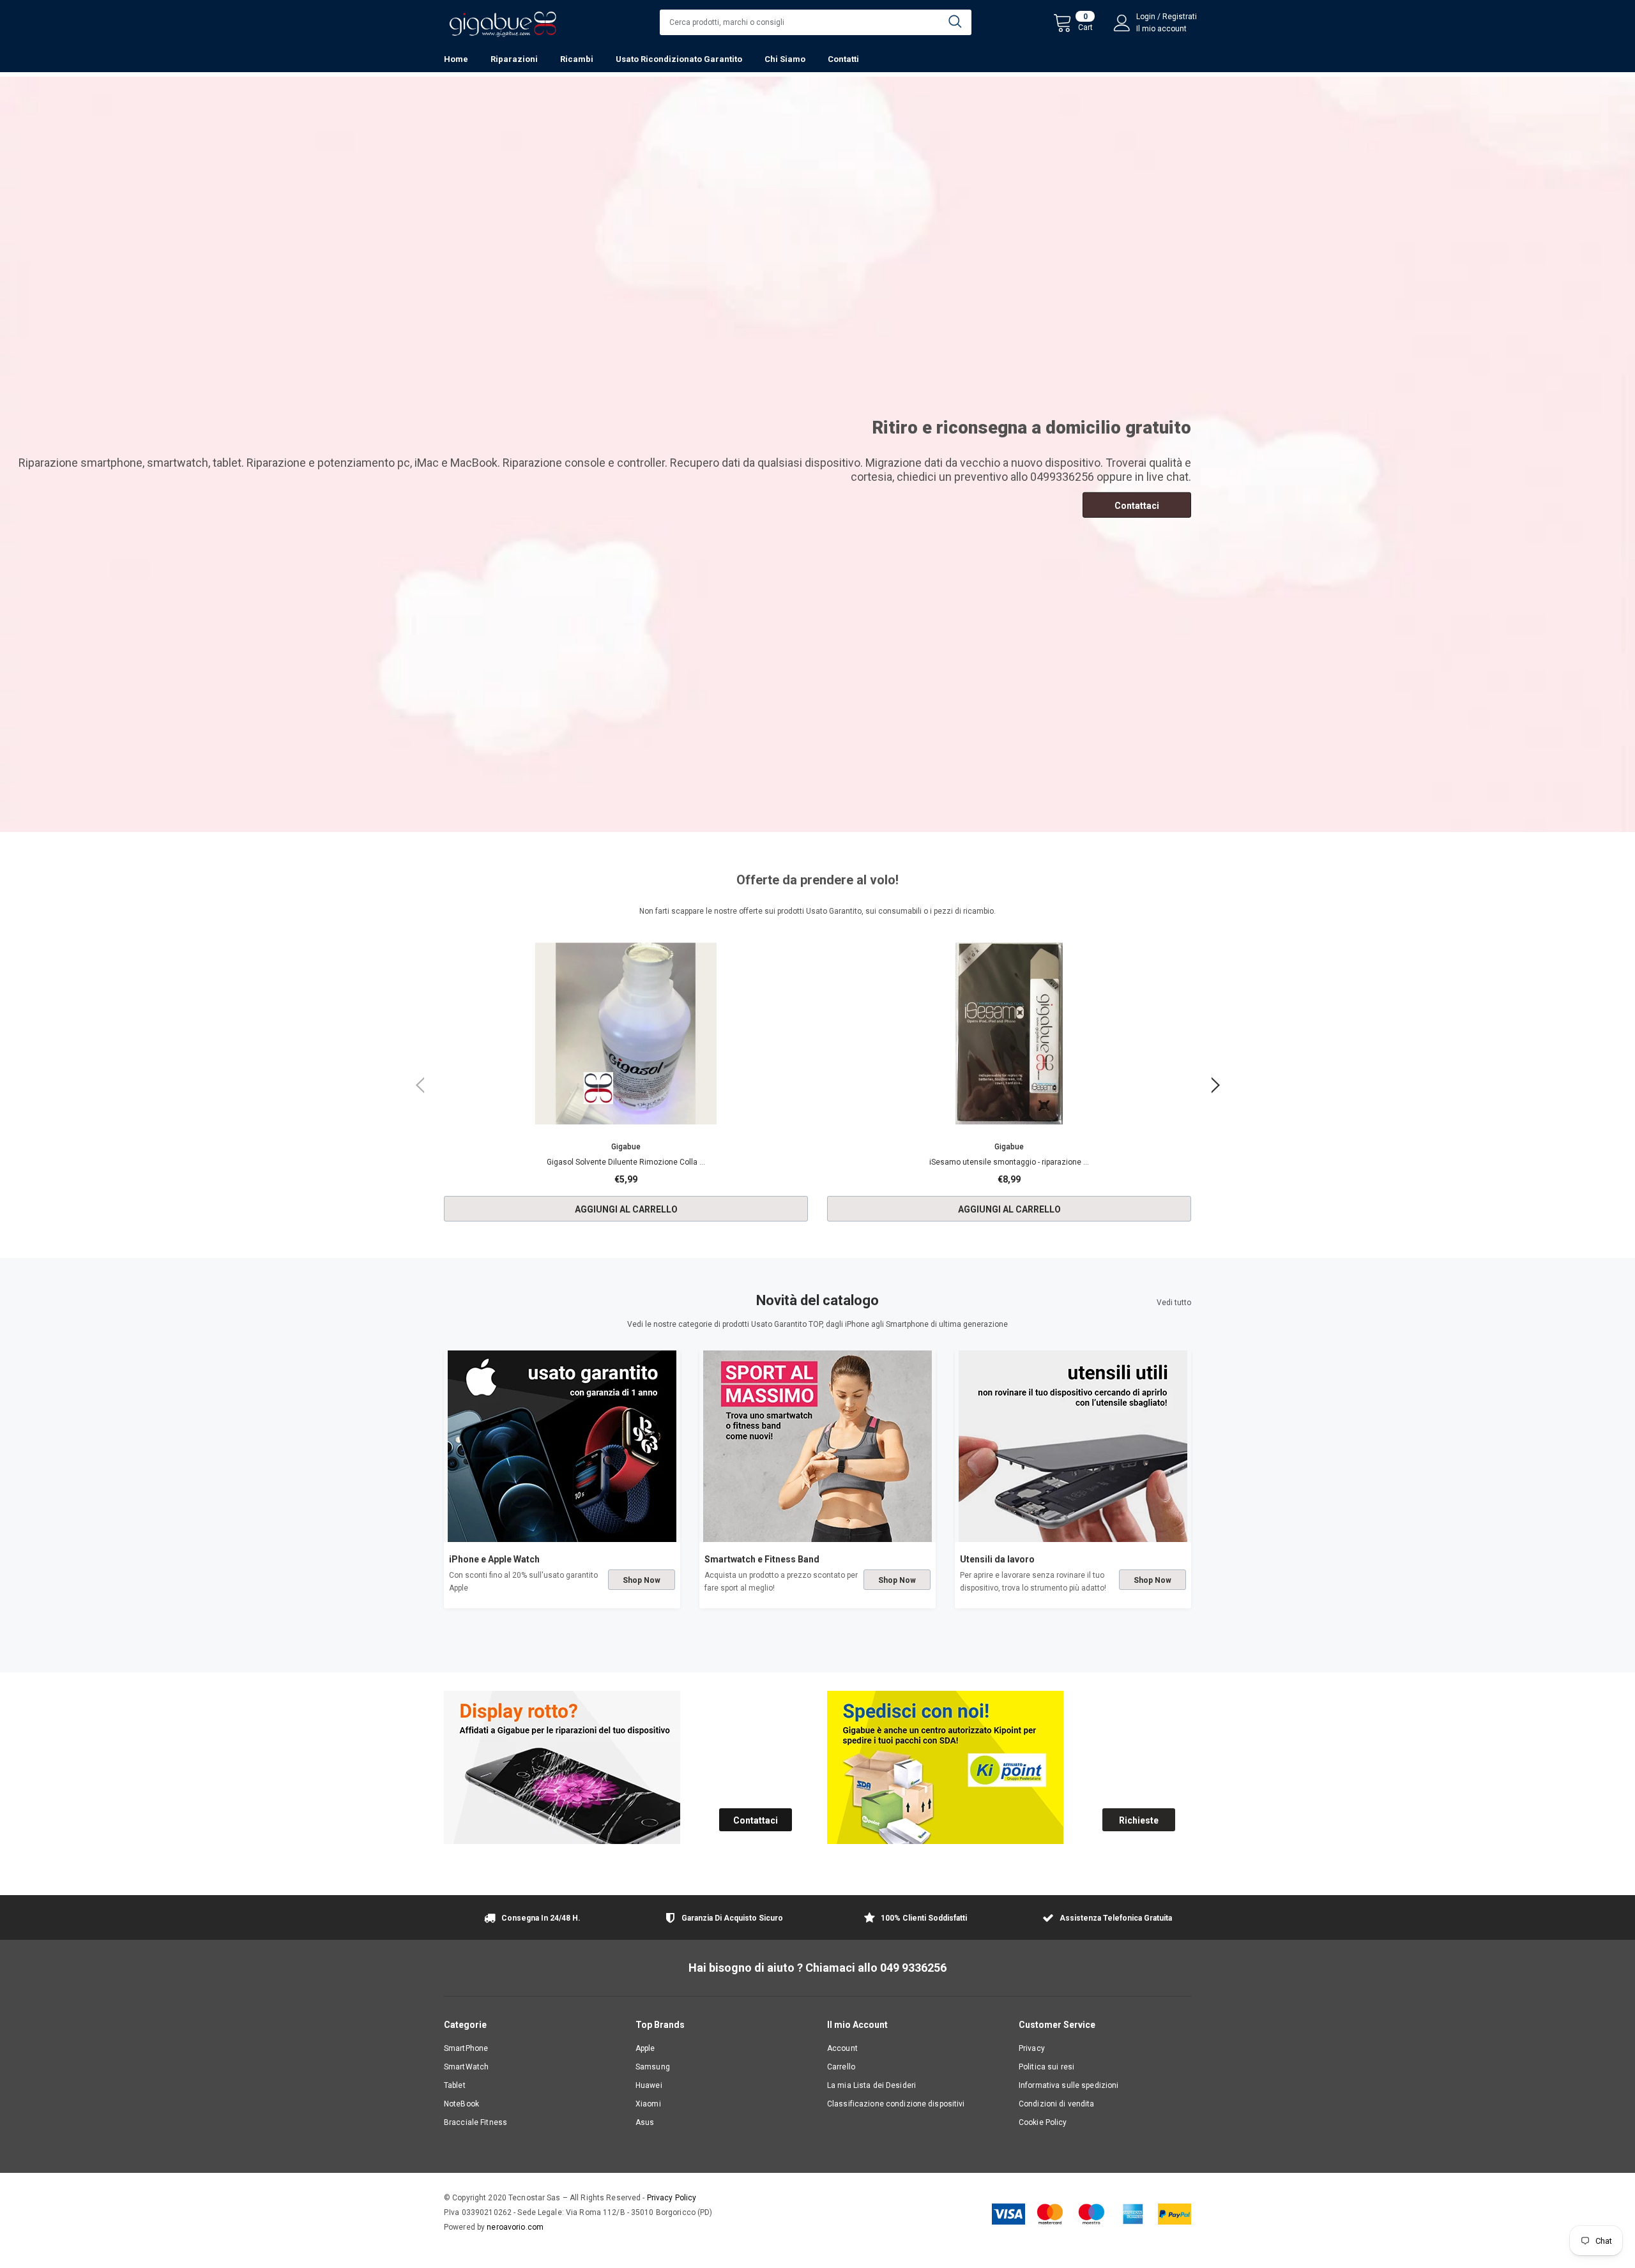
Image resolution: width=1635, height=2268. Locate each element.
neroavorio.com (515, 2227)
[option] (626, 1086)
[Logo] (503, 21)
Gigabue (626, 1147)
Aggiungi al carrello (626, 1209)
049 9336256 (913, 1968)
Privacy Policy (672, 2198)
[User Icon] (1122, 23)
